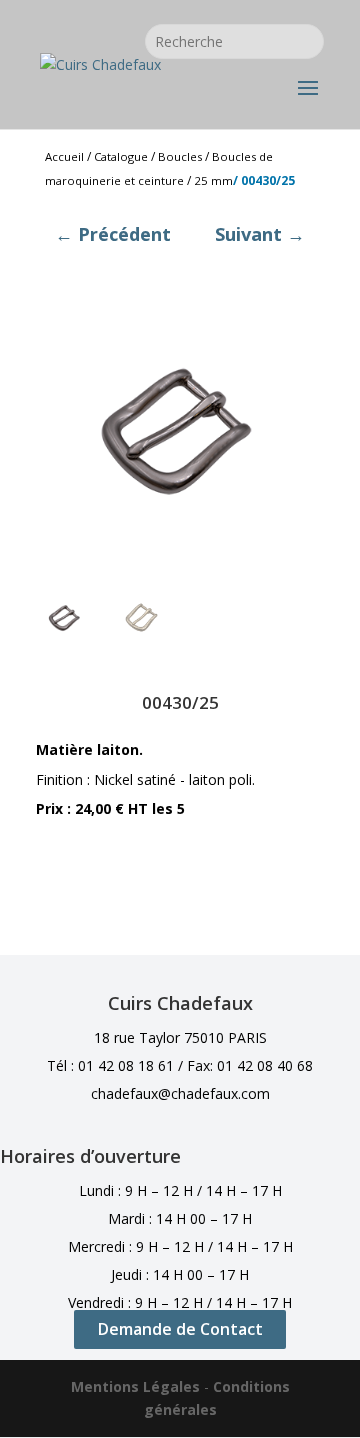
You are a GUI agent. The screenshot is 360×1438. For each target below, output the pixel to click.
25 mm (213, 180)
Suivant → (260, 234)
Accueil (64, 156)
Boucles (180, 156)
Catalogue (121, 156)
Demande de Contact (180, 1329)
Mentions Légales (135, 1386)
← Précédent (113, 234)
